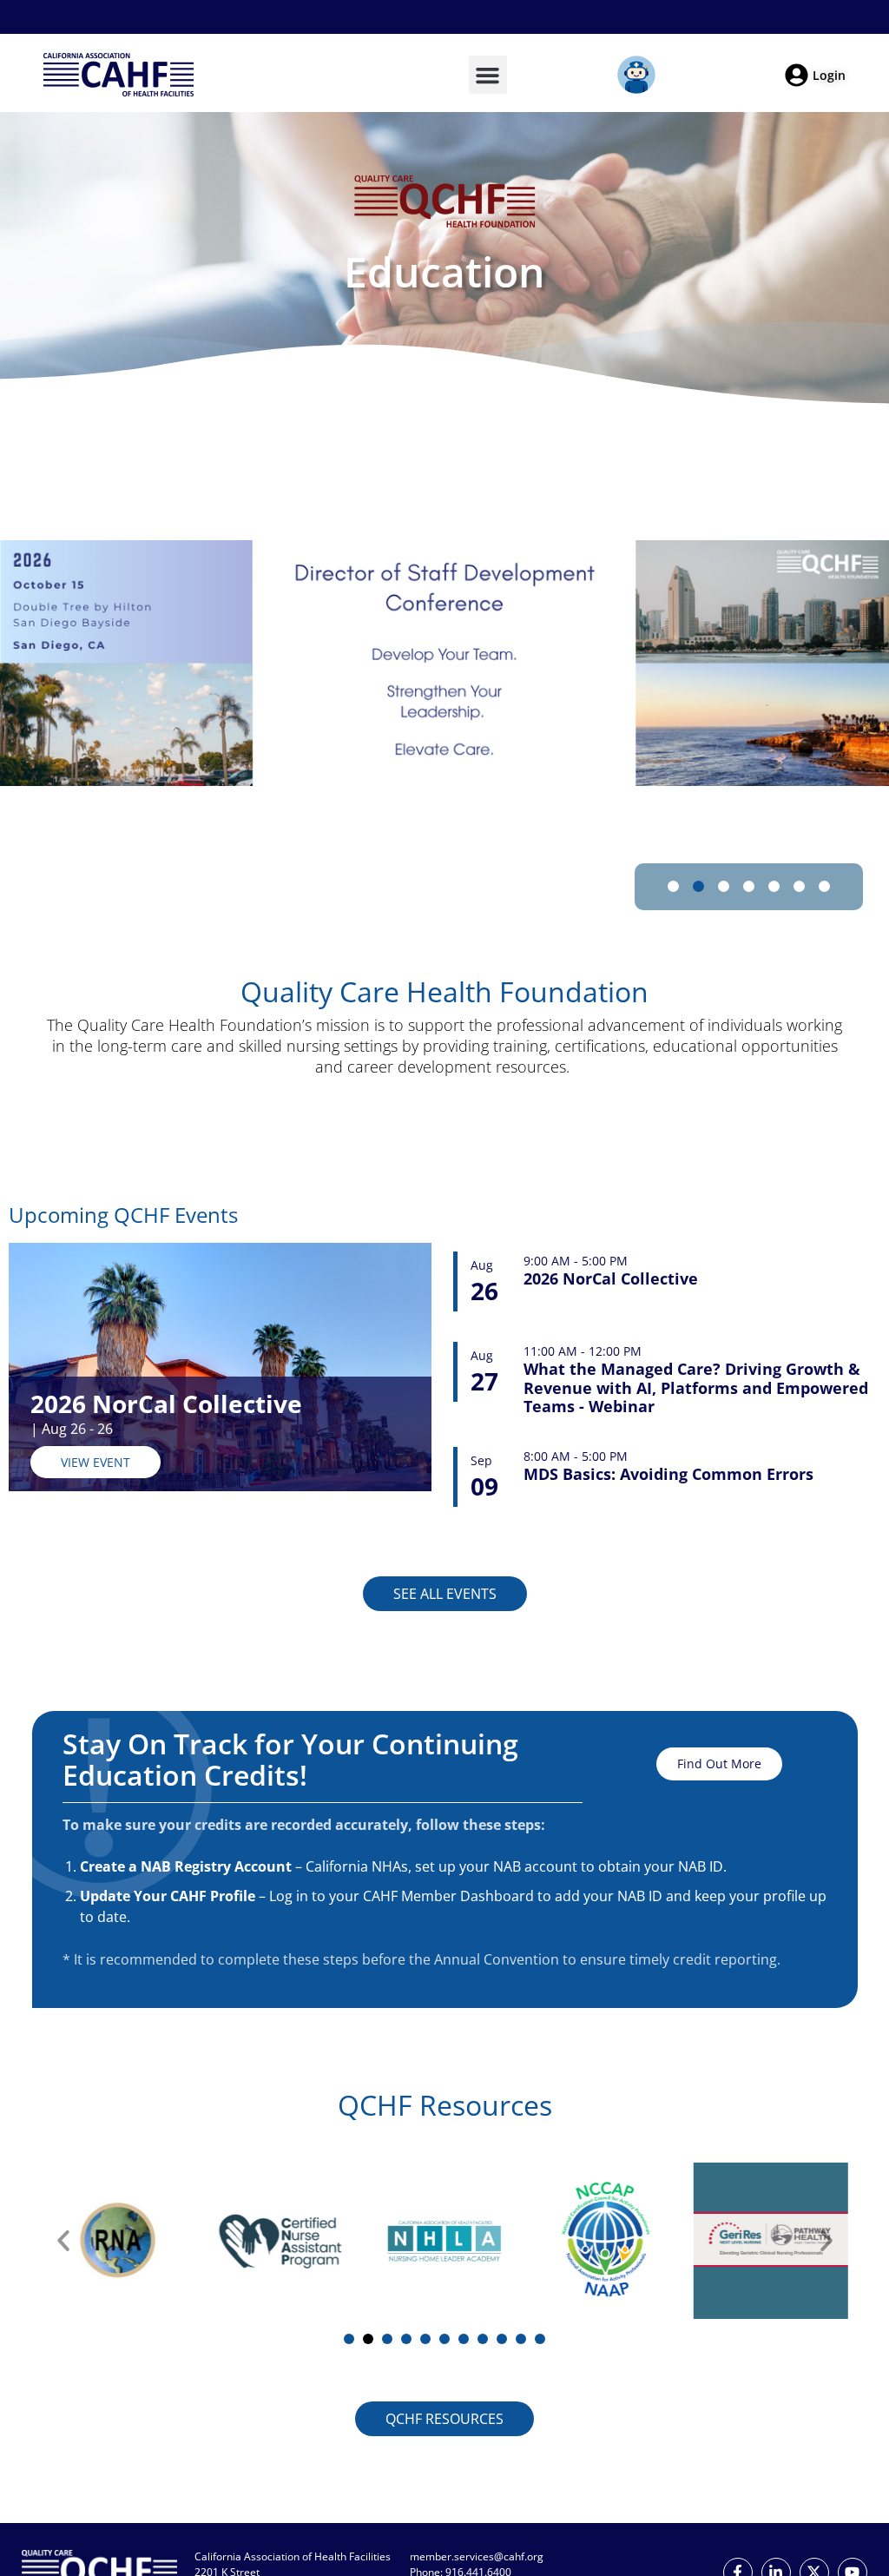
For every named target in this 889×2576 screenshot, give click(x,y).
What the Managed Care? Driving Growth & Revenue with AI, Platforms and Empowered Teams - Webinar (696, 1388)
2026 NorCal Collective (166, 1404)
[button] (488, 75)
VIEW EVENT (95, 1462)
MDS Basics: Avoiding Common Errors (668, 1475)
